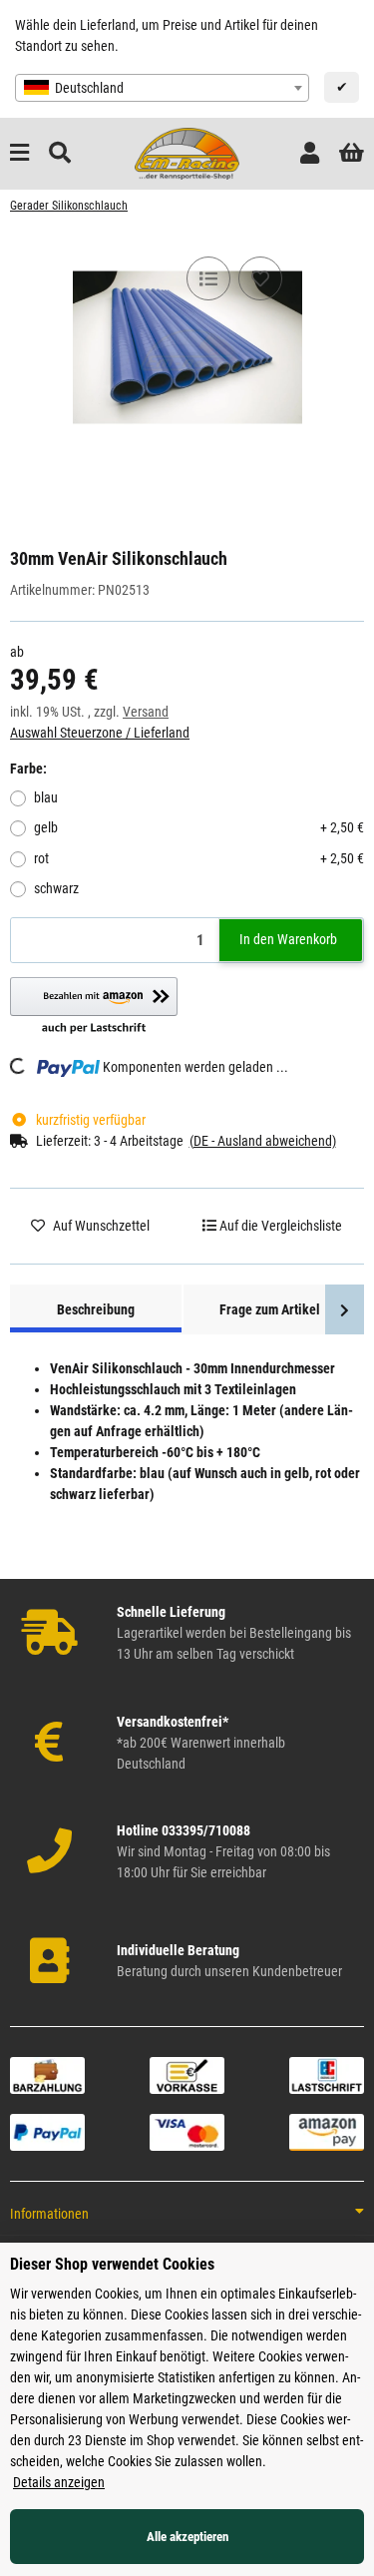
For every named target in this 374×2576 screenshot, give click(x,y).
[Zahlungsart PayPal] (47, 2131)
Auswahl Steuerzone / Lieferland (100, 733)
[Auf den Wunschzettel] (260, 278)
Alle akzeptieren (187, 2537)
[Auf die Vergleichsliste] (208, 278)
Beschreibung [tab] (96, 1309)
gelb (199, 827)
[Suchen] (60, 153)
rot (199, 858)
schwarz (56, 888)
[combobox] (162, 88)
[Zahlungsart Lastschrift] (327, 2074)
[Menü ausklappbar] (19, 153)
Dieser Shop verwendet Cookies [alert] (112, 2264)
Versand (146, 712)
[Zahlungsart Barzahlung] (47, 2074)
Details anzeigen (59, 2482)
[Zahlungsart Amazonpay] (327, 2131)
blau (46, 797)
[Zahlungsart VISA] (187, 2131)
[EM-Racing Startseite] (187, 153)
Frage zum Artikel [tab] (270, 1309)
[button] (310, 153)
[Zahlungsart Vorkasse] (187, 2074)
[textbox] (162, 88)
